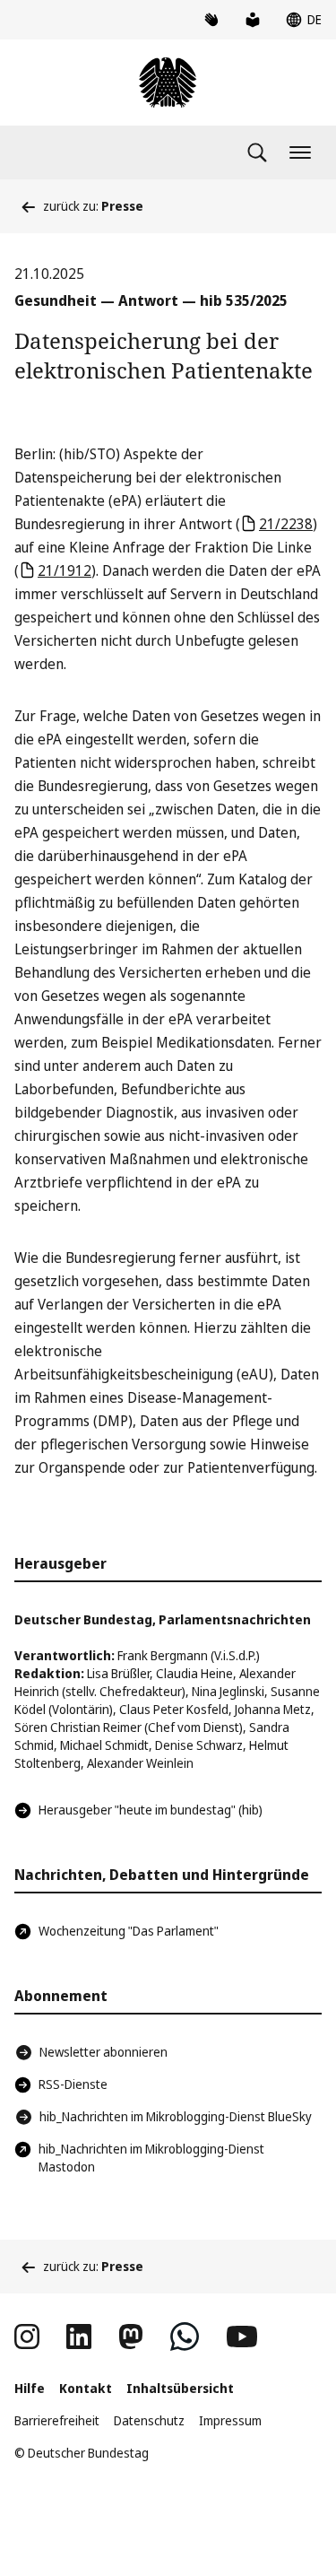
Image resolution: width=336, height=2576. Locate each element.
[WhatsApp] (185, 2337)
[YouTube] (242, 2337)
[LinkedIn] (79, 2337)
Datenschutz (149, 2420)
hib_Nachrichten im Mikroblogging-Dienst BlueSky (176, 2116)
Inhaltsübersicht (180, 2388)
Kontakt (86, 2388)
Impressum (230, 2420)
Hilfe (30, 2388)
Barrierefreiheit (57, 2420)
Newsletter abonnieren (103, 2052)
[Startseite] (168, 83)
